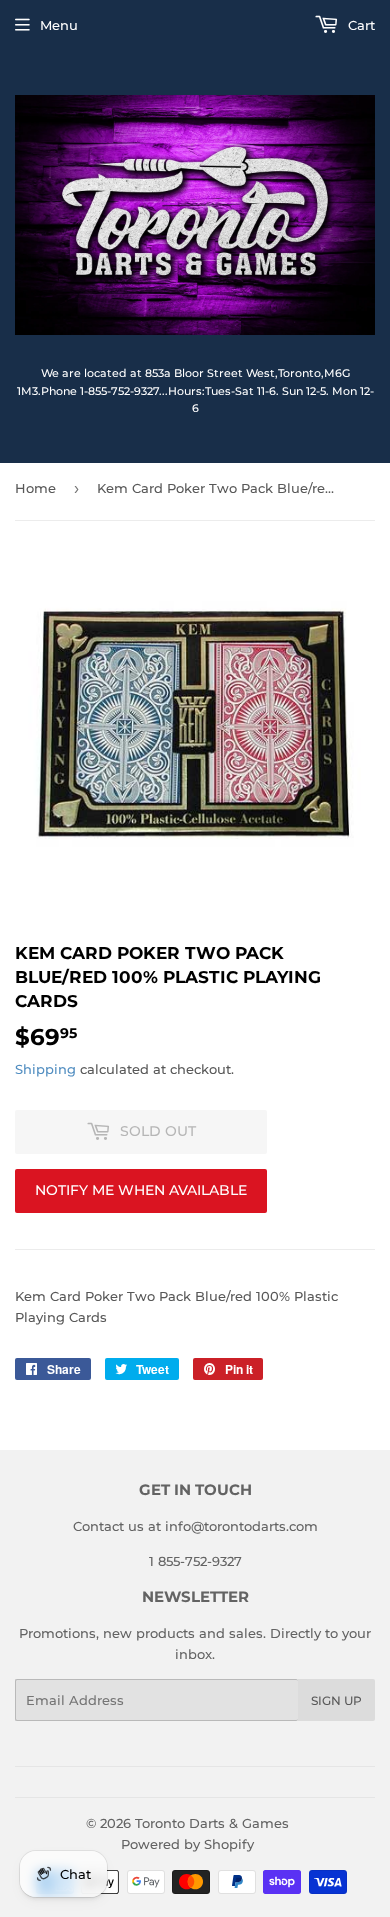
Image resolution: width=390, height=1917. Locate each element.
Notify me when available (141, 1190)
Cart (359, 25)
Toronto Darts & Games (212, 1823)
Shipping (45, 1069)
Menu (59, 25)
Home (35, 488)
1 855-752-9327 (195, 1561)
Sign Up (336, 1700)
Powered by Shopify (187, 1844)
